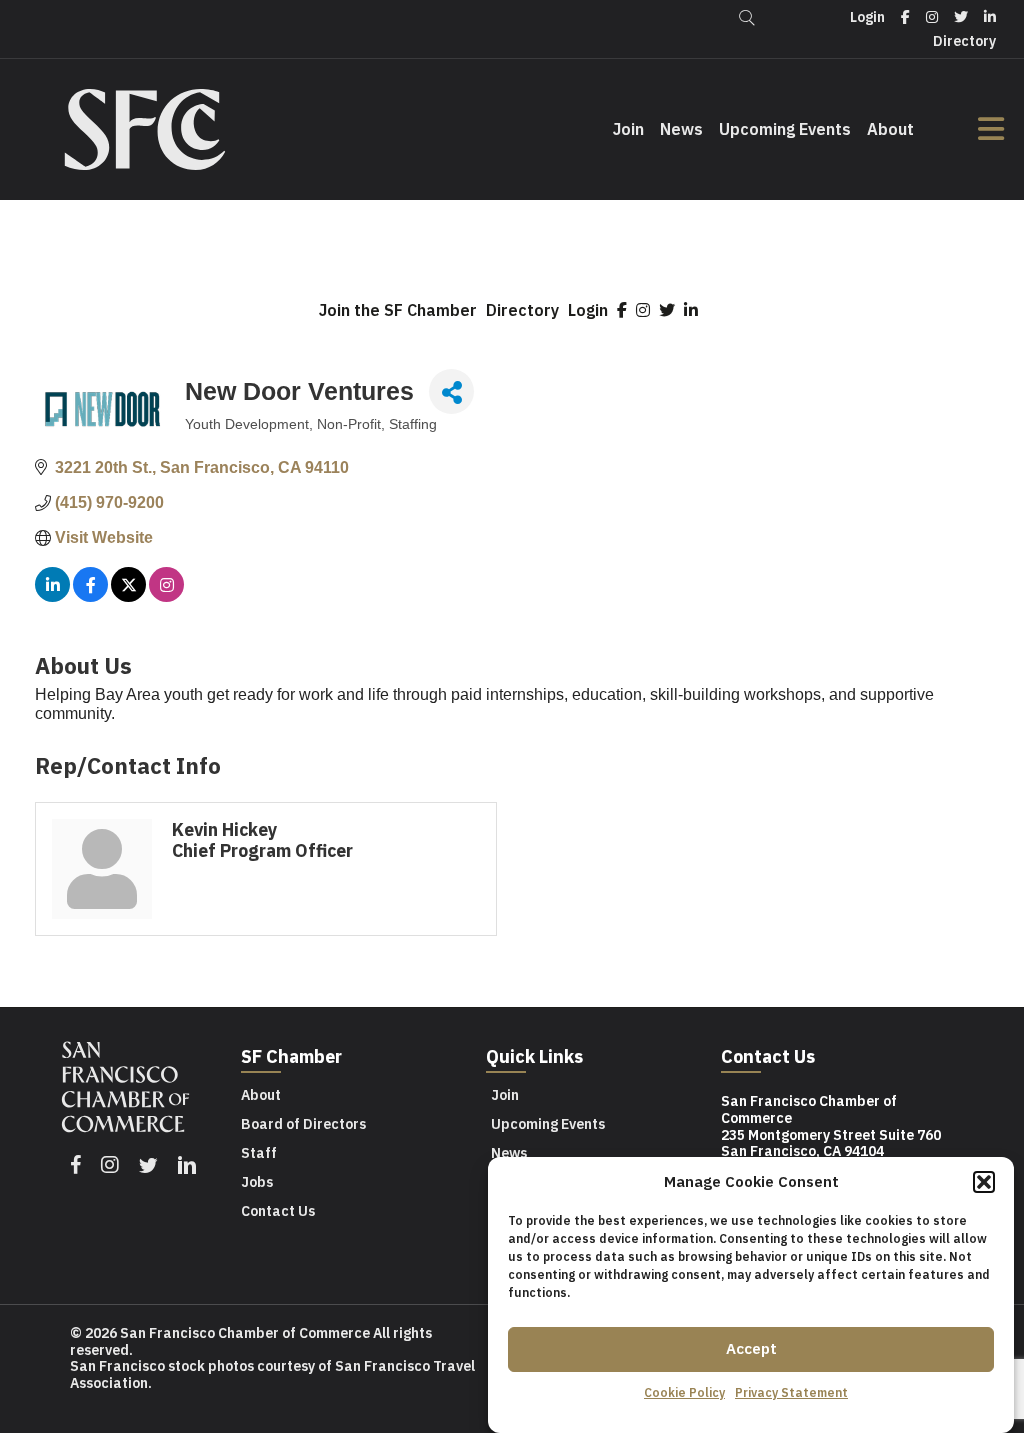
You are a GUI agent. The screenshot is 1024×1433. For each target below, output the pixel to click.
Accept (751, 1348)
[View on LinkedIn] (52, 596)
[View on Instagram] (166, 596)
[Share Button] (451, 391)
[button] (984, 1182)
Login (588, 310)
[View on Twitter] (128, 596)
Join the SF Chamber (398, 310)
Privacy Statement (791, 1392)
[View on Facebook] (90, 596)
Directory (522, 310)
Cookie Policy (684, 1392)
